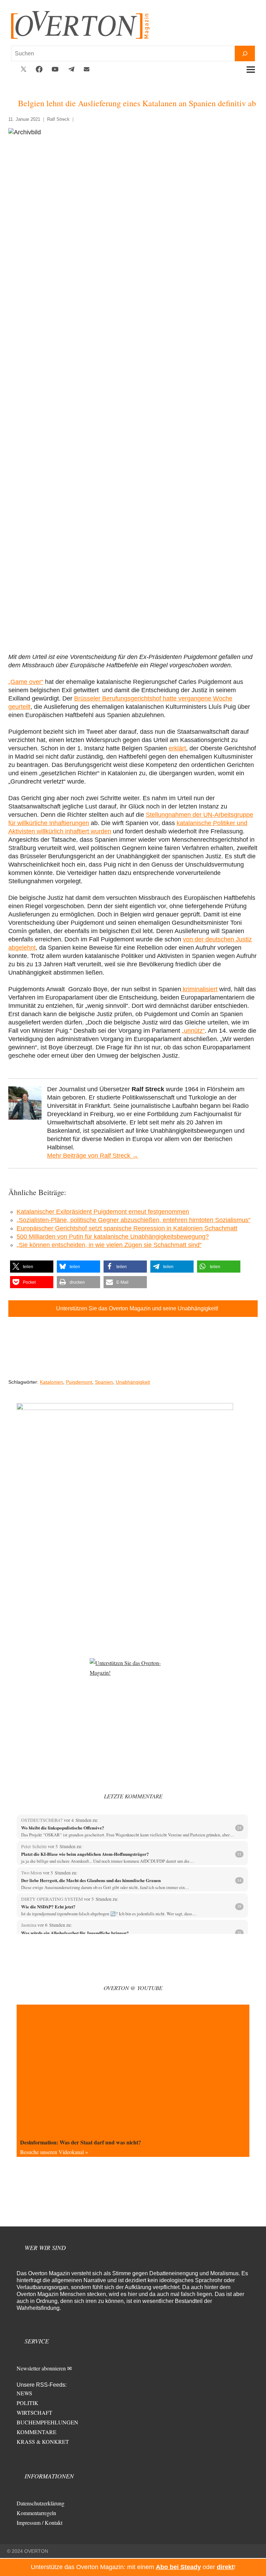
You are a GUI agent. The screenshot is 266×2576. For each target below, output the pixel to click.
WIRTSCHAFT (34, 2412)
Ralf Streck (58, 119)
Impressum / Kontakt (39, 2523)
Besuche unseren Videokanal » (54, 2152)
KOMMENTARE (37, 2432)
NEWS (24, 2393)
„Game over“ (26, 682)
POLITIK (28, 2403)
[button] (32, 1267)
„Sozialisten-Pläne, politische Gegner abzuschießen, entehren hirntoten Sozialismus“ (134, 1220)
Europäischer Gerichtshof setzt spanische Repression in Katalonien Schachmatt (127, 1228)
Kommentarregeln (36, 2513)
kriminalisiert (199, 989)
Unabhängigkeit (133, 1382)
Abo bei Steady (178, 2567)
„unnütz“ (193, 1031)
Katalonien (51, 1382)
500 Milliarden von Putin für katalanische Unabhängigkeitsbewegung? (113, 1237)
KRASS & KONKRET (43, 2442)
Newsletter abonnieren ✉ (44, 2368)
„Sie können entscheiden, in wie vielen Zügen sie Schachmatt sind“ (109, 1245)
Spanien (104, 1382)
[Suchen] (245, 53)
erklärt (177, 748)
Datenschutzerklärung (41, 2503)
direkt (225, 2567)
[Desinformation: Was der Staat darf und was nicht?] (133, 2070)
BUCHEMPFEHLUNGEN (47, 2422)
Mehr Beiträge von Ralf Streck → (93, 1156)
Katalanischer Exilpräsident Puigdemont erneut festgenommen (103, 1212)
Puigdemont (79, 1382)
